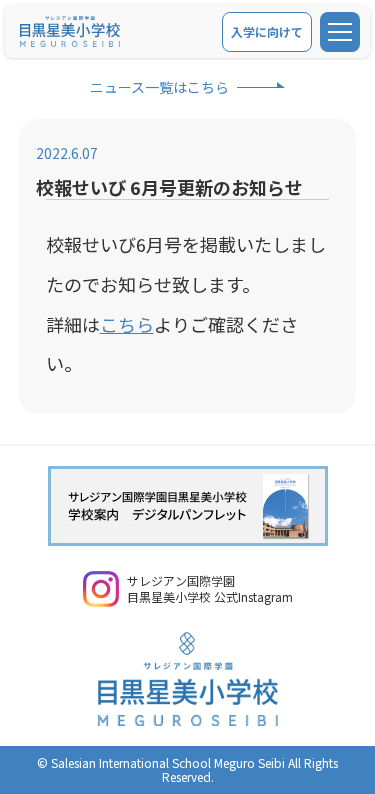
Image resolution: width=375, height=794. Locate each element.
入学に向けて (267, 31)
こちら (127, 324)
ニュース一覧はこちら (159, 87)
